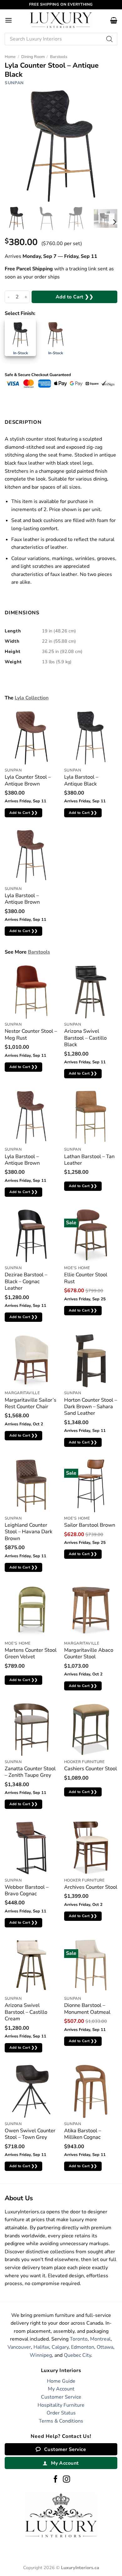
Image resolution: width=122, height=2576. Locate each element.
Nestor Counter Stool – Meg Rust (31, 1034)
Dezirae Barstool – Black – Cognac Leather (26, 1281)
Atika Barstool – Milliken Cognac (83, 2134)
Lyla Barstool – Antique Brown (22, 899)
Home (10, 57)
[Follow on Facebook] (56, 2480)
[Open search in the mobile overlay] (61, 39)
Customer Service (61, 2397)
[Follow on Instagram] (66, 2480)
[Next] (114, 222)
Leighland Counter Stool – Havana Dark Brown (28, 1532)
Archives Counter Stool (91, 1887)
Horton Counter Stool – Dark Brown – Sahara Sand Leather (91, 1407)
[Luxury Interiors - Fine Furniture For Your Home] (61, 20)
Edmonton (83, 2347)
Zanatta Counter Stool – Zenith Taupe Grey (30, 1772)
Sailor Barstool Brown (90, 1525)
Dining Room (33, 57)
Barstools (59, 57)
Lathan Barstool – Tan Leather (89, 1160)
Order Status (61, 2413)
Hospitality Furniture (61, 2405)
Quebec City (77, 2355)
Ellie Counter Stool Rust (86, 1278)
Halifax (41, 2347)
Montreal (100, 2339)
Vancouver (19, 2347)
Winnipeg (41, 2355)
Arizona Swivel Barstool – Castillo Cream (26, 2012)
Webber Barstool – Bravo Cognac (27, 1890)
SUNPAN (14, 83)
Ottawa (105, 2347)
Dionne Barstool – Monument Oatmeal (87, 2009)
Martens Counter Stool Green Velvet (31, 1653)
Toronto (79, 2339)
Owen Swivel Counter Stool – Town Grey (30, 2134)
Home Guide (61, 2381)
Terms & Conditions (61, 2421)
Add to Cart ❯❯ (75, 297)
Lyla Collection (32, 698)
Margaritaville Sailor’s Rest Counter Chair (30, 1403)
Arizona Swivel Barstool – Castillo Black (85, 1038)
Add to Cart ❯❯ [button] (24, 813)
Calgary (60, 2347)
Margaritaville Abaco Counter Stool (89, 1653)
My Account (61, 2389)
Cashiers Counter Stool (91, 1769)
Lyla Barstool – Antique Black (81, 780)
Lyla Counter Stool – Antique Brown (28, 780)
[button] (8, 20)
